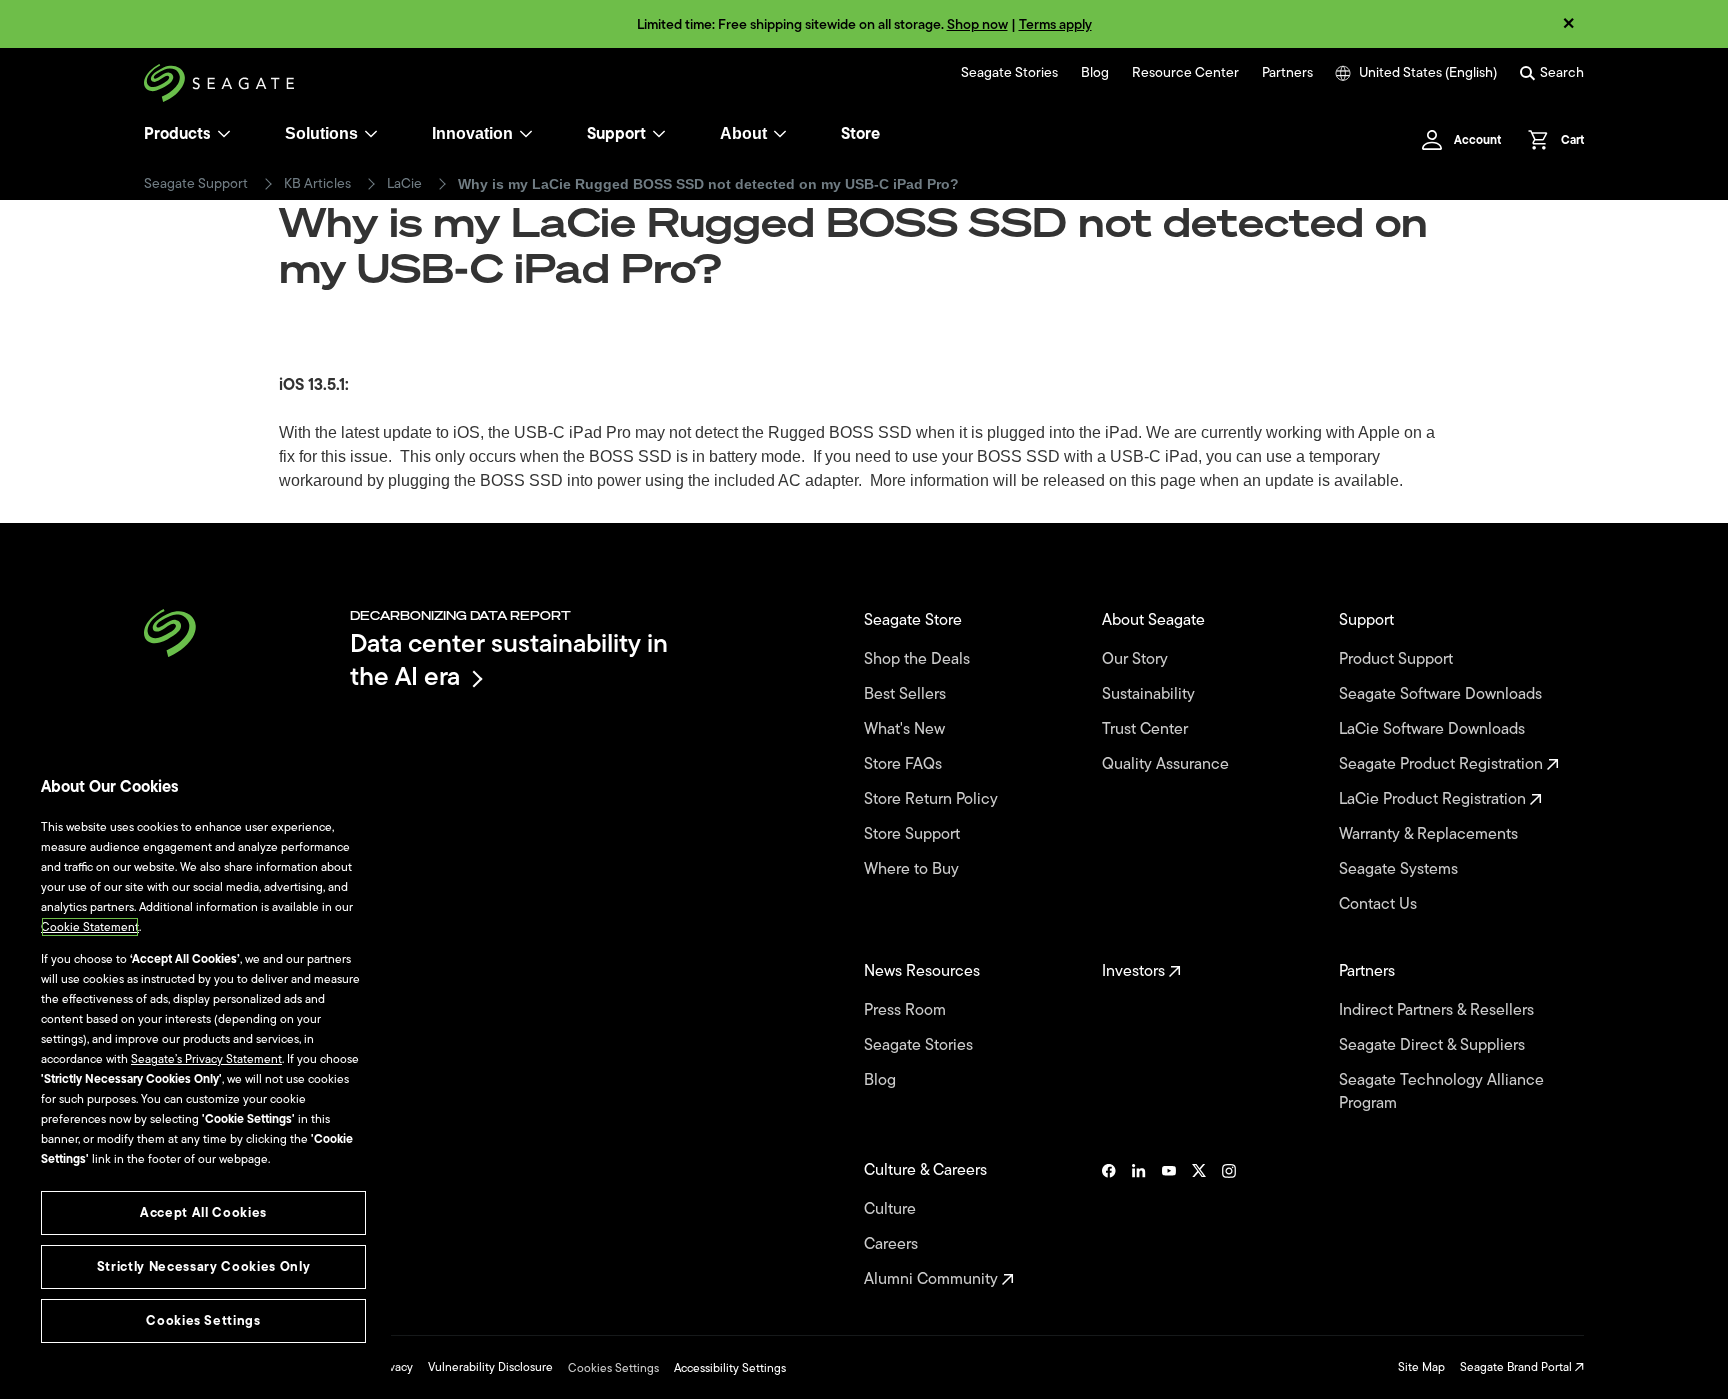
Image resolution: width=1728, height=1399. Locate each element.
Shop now (977, 24)
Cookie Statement (90, 927)
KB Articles (317, 184)
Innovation (472, 133)
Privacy (394, 1367)
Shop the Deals (921, 659)
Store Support (914, 834)
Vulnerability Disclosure (490, 1367)
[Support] (659, 134)
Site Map (1421, 1367)
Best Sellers (907, 694)
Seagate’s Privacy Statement (206, 1059)
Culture (892, 1209)
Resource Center (1185, 73)
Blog (1095, 73)
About (743, 133)
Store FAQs (905, 764)
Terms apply (1055, 24)
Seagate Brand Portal (1517, 1367)
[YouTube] (1169, 1225)
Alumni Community (933, 1279)
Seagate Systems (1400, 869)
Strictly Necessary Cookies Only (203, 1266)
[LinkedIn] (1139, 1225)
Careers (893, 1244)
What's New (906, 729)
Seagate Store (915, 620)
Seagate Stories (1009, 73)
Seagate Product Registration (1443, 764)
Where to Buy (913, 869)
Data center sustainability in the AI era (509, 659)
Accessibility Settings (730, 1368)
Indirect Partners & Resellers (1438, 1010)
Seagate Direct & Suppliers (1434, 1045)
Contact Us (1380, 904)
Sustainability (1150, 694)
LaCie (404, 184)
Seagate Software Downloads (1442, 694)
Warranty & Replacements (1430, 834)
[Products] (224, 134)
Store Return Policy (933, 799)
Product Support (1398, 659)
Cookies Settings (613, 1368)
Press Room (907, 1010)
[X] (1199, 1225)
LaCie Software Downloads (1434, 729)
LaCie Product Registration (1434, 799)
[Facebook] (1109, 1225)
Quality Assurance (1167, 764)
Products (177, 134)
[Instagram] (1229, 1225)
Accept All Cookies (203, 1212)
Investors (1135, 971)
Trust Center (1147, 729)
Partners (1287, 73)
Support (616, 134)
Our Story (1137, 659)
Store (860, 134)
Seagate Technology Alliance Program (1441, 1092)
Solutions (321, 133)
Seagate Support (196, 184)
